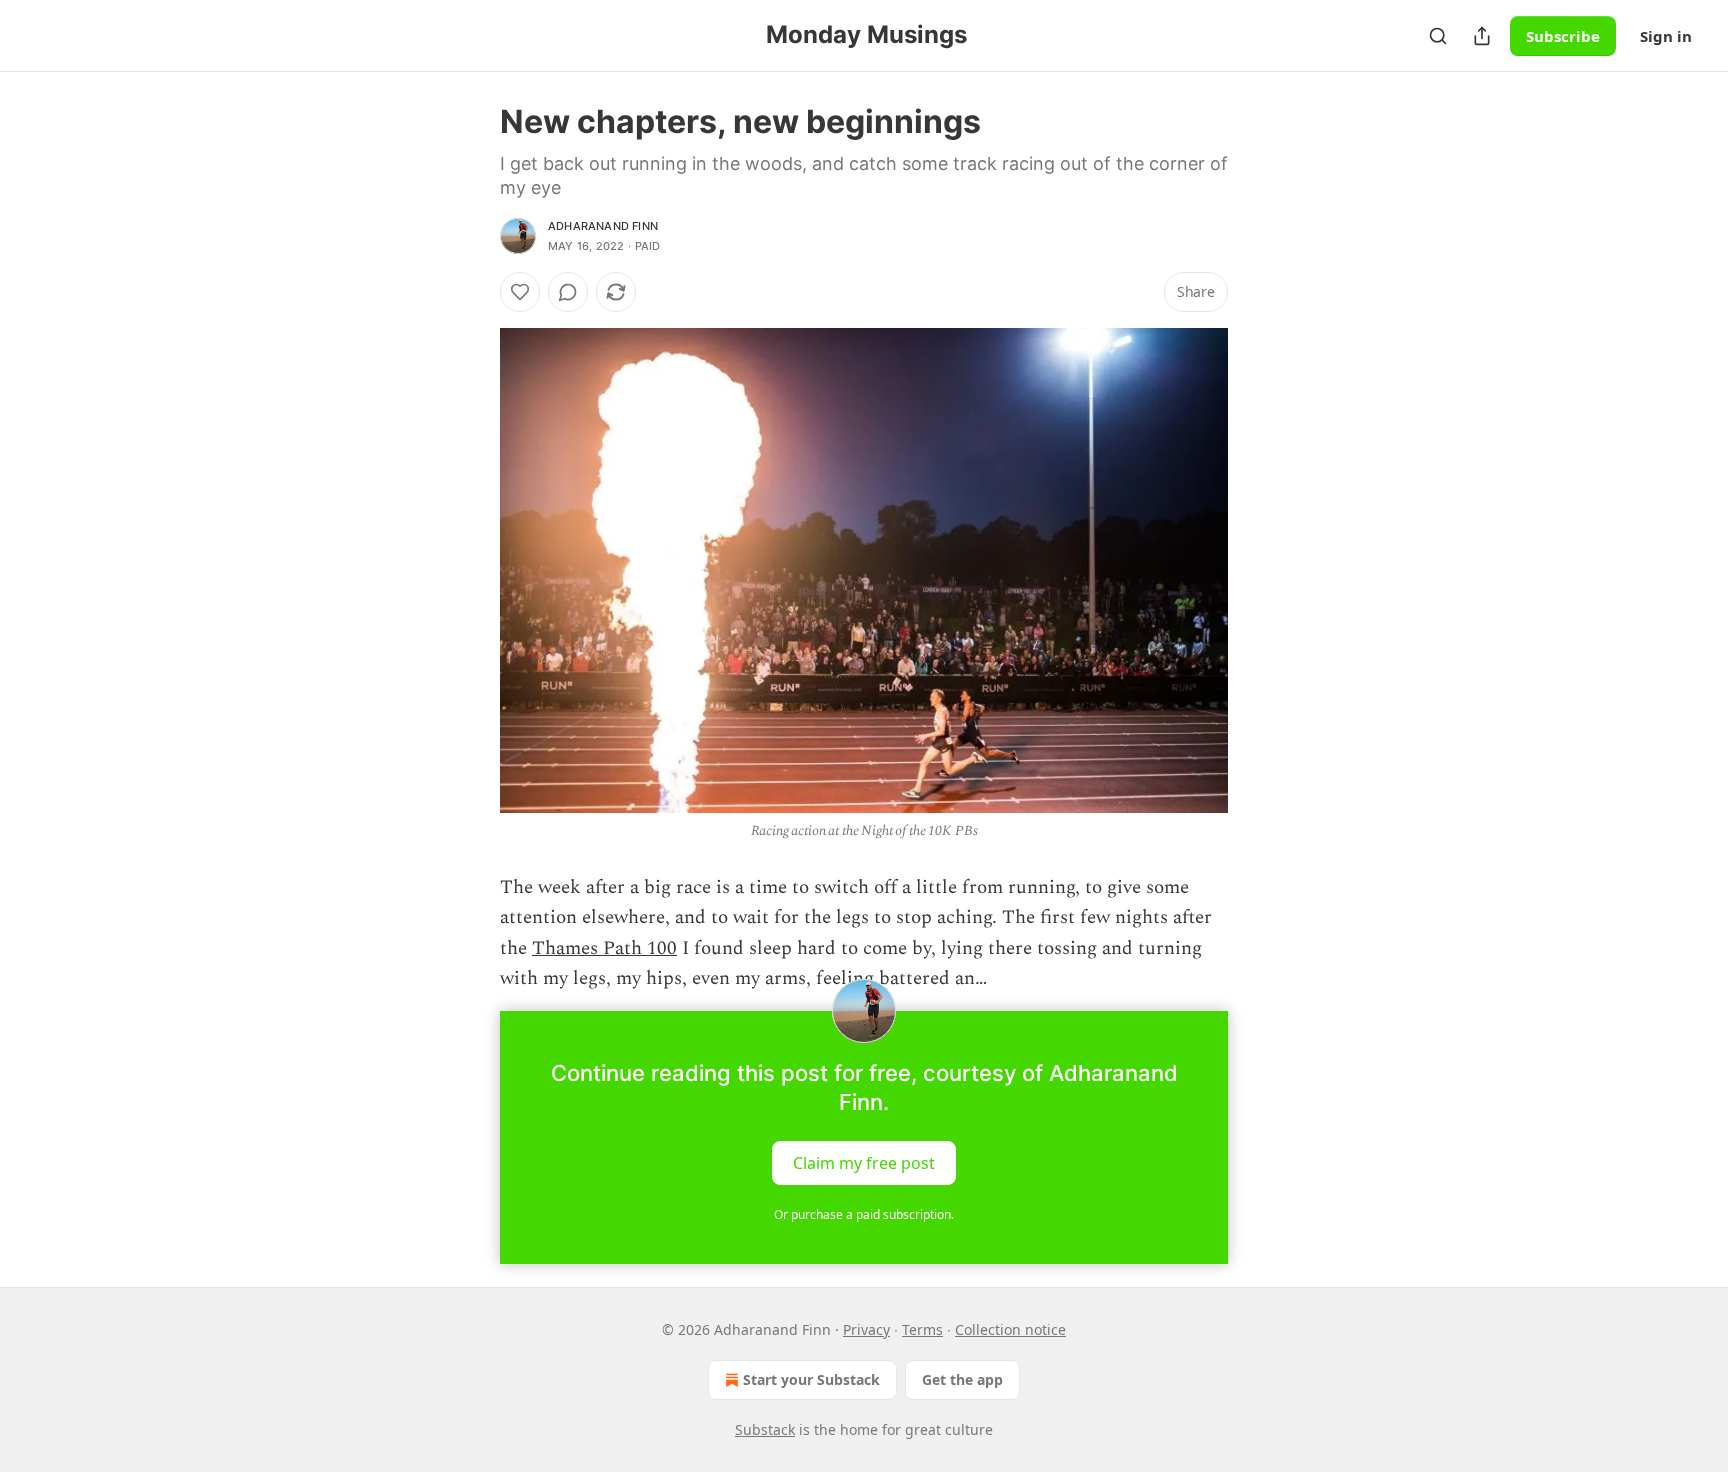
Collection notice (1010, 1329)
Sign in (1666, 36)
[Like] (520, 292)
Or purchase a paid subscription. (864, 1214)
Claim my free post (864, 1162)
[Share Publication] (1482, 36)
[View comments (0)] (568, 292)
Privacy (866, 1329)
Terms (922, 1329)
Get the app (962, 1379)
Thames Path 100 (604, 948)
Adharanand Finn (603, 226)
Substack (765, 1429)
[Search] (1438, 36)
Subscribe (1563, 36)
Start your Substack (811, 1379)
